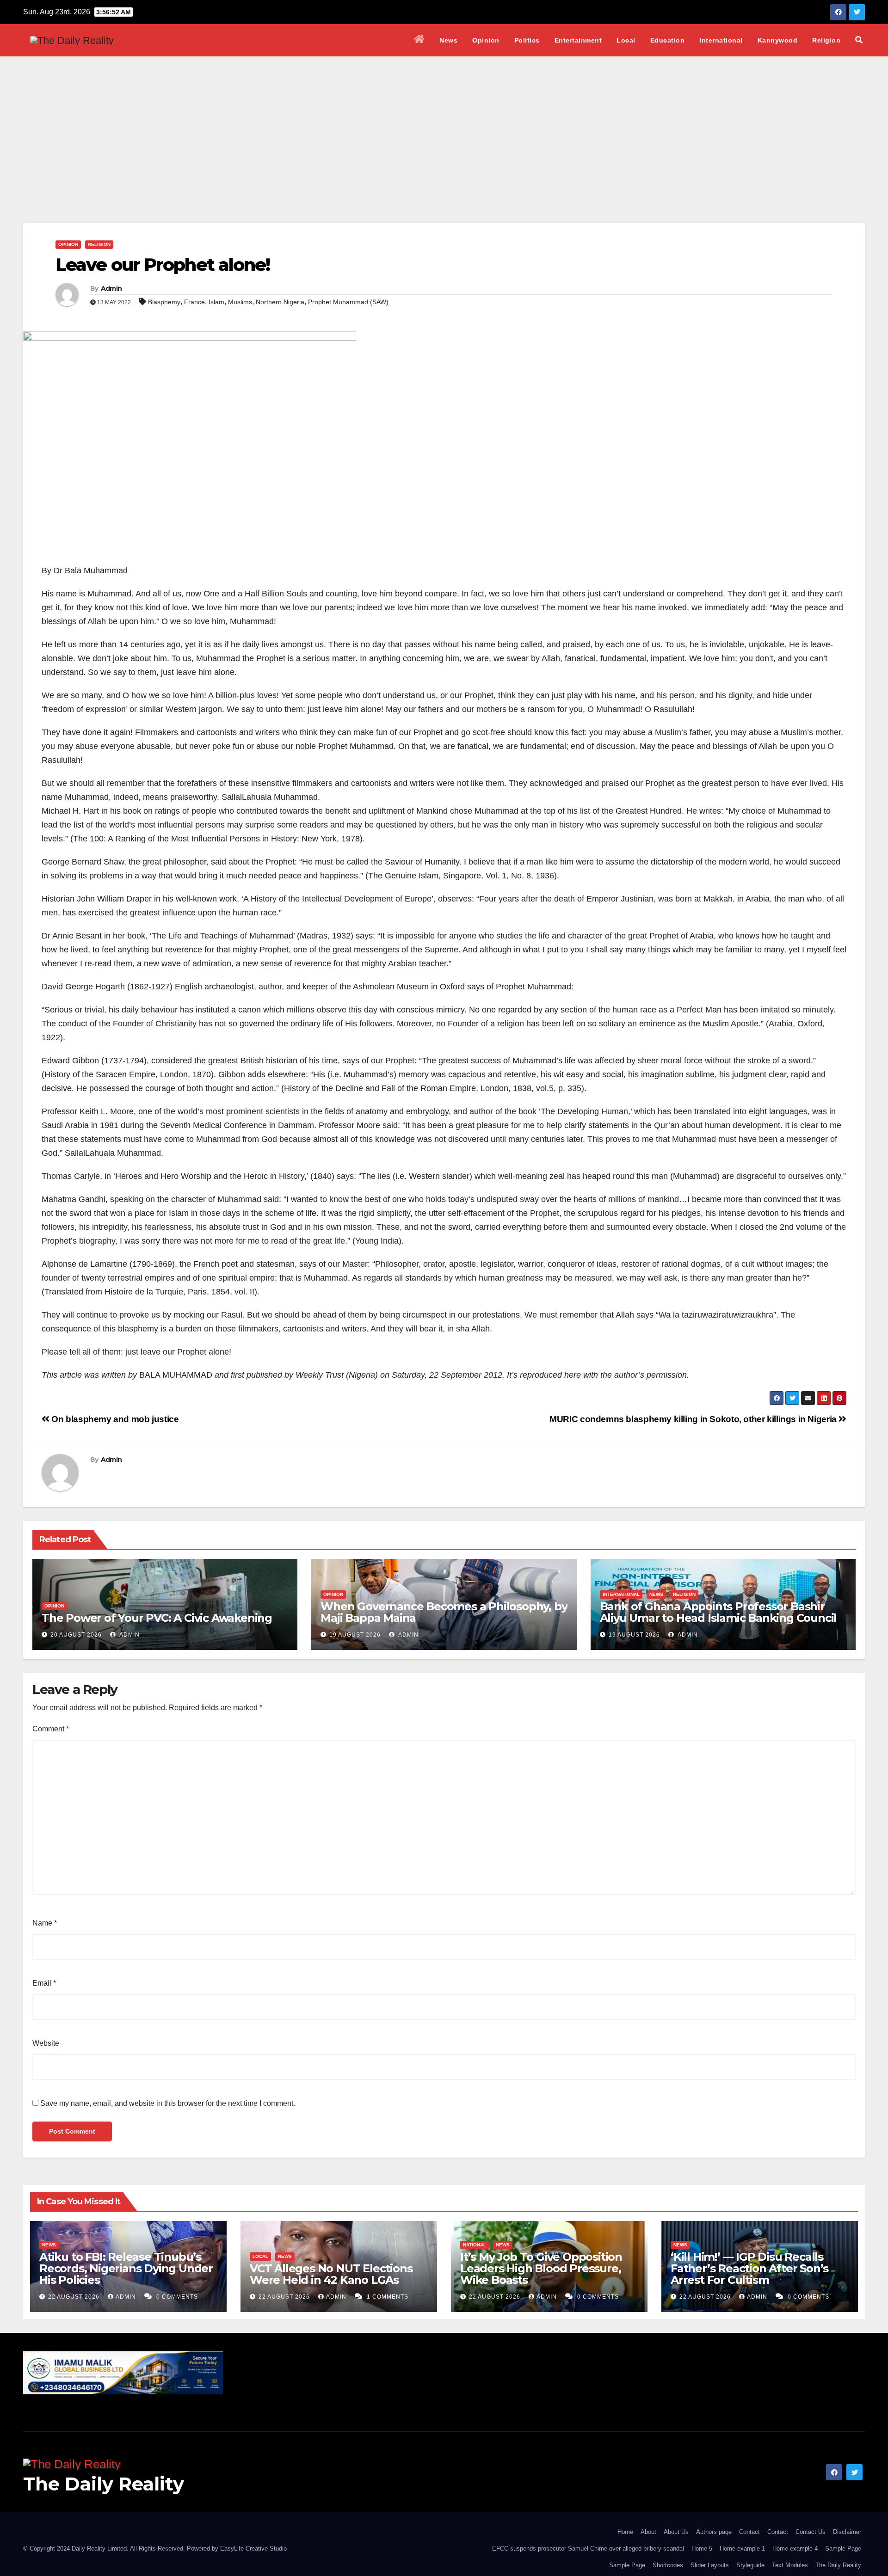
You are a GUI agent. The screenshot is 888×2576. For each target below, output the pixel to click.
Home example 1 (742, 2548)
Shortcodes (668, 2565)
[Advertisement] (444, 126)
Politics (527, 40)
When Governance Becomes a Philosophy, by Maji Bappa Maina (444, 1612)
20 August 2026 (76, 1635)
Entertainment (578, 40)
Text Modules (790, 2565)
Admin (111, 288)
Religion (826, 40)
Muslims (240, 302)
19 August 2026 (355, 1635)
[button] (859, 40)
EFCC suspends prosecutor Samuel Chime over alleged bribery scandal (588, 2548)
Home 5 (702, 2548)
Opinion (486, 40)
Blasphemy (164, 302)
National (475, 2245)
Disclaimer (847, 2532)
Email (44, 1983)
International (721, 40)
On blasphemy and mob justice (114, 1419)
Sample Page (843, 2548)
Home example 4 (795, 2548)
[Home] (419, 40)
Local (626, 40)
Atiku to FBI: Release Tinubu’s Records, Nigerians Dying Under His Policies (126, 2268)
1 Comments (388, 2297)
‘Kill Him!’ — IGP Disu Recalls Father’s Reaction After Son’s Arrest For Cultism (749, 2268)
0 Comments (177, 2297)
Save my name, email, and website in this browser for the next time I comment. (168, 2103)
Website (46, 2043)
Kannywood (778, 40)
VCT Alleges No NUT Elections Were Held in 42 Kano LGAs (331, 2274)
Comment (51, 1729)
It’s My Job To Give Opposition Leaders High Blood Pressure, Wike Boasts (541, 2268)
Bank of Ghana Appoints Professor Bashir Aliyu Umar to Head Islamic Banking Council (718, 1612)
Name (45, 1923)
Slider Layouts (710, 2565)
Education (668, 40)
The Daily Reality (104, 2484)
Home (625, 2532)
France (194, 302)
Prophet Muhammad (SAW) (348, 302)
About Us (676, 2532)
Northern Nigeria (280, 302)
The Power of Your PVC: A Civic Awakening (157, 1618)
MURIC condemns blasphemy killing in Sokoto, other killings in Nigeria (694, 1419)
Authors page (714, 2532)
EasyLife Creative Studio (253, 2548)
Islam (216, 302)
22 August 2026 (75, 2297)
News (448, 40)
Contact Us (811, 2532)
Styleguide (750, 2565)
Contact (749, 2532)
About (648, 2532)
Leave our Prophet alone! (163, 265)
